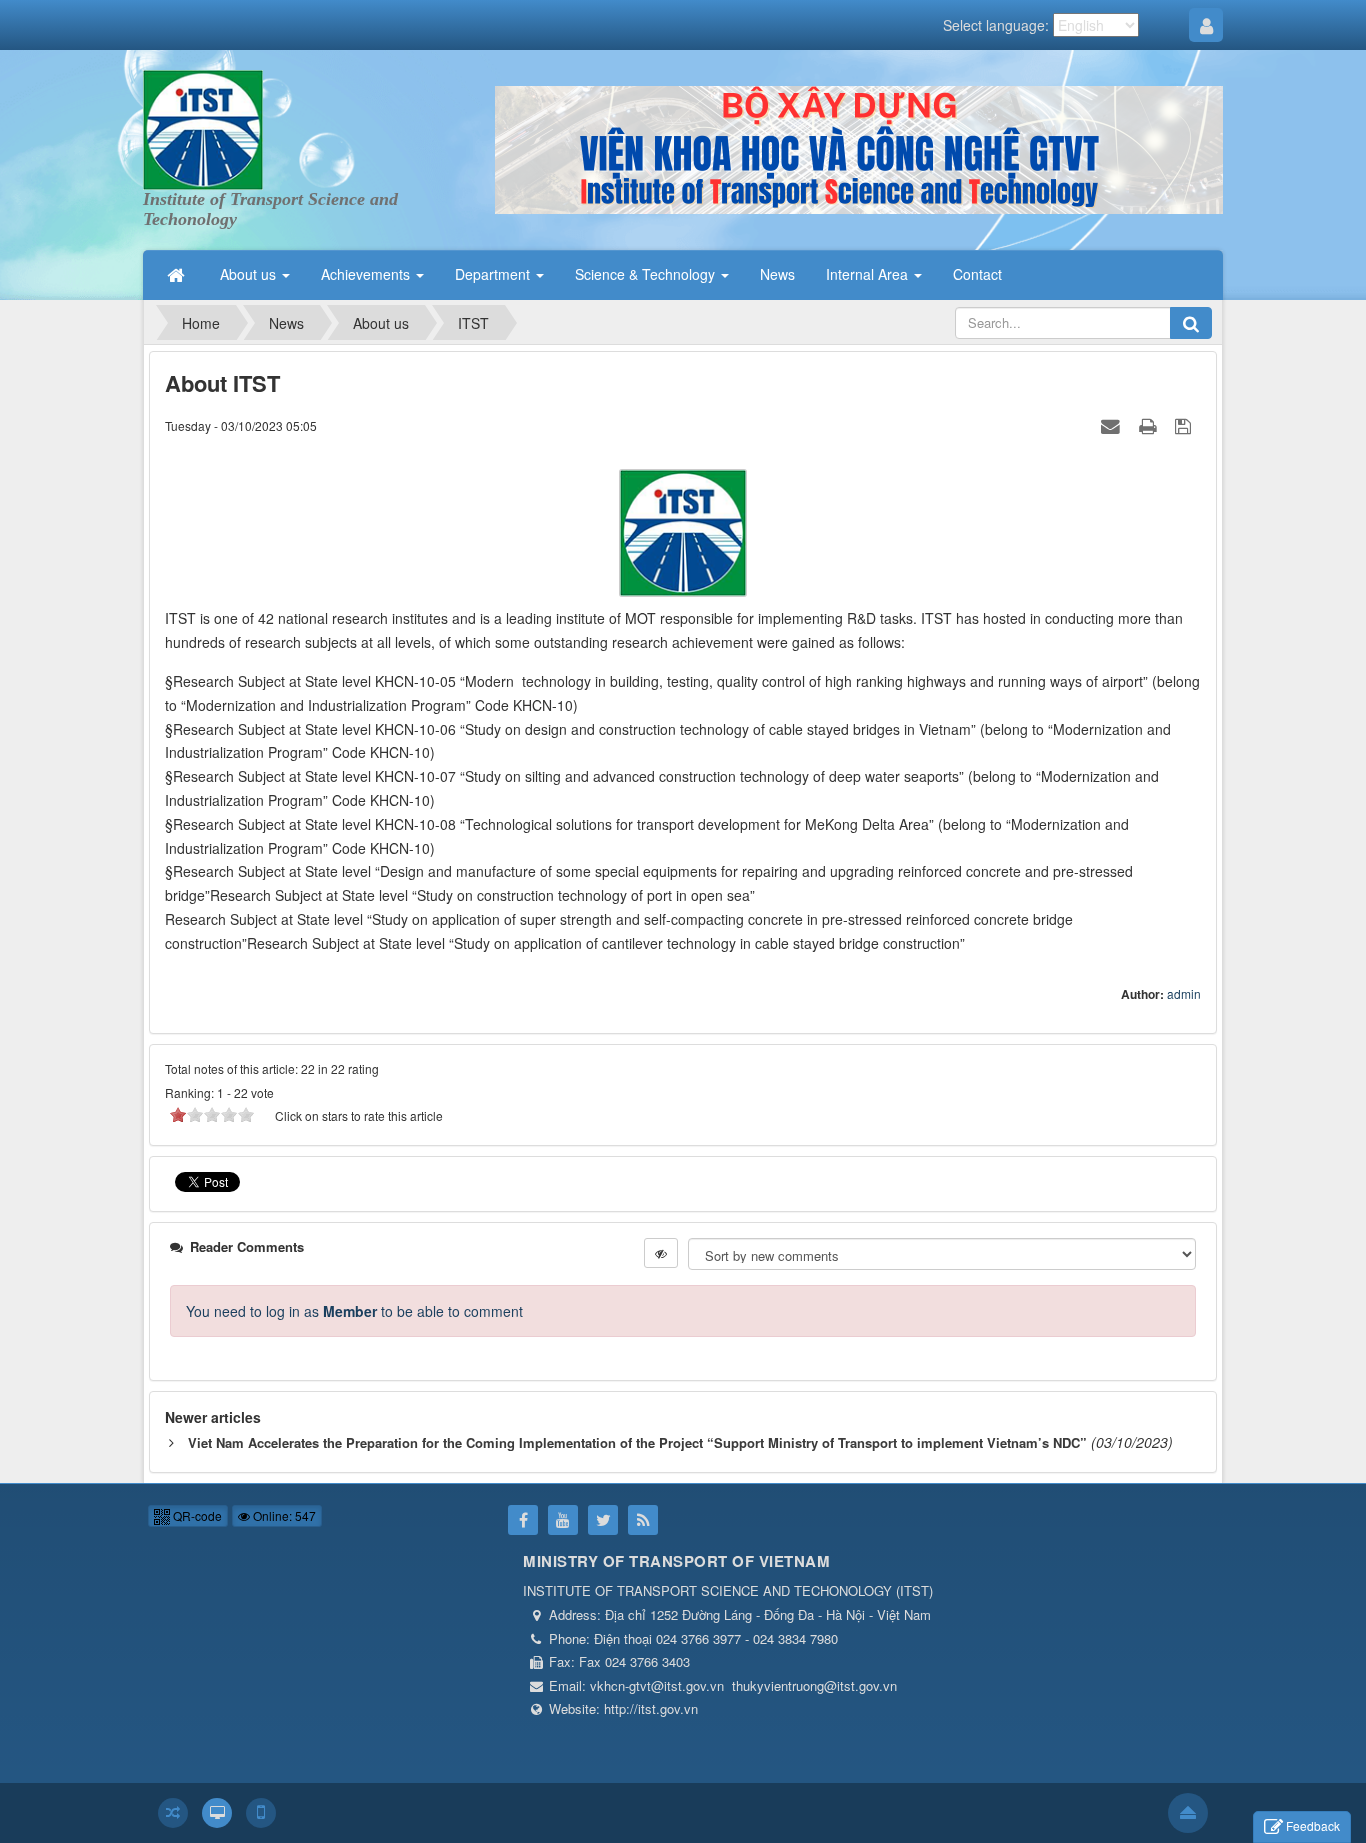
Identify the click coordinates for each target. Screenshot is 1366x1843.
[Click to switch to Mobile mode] (261, 1813)
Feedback (1313, 1825)
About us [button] (250, 274)
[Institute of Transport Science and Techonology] (203, 128)
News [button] (777, 274)
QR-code (196, 1515)
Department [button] (494, 274)
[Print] (1150, 425)
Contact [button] (977, 274)
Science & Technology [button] (647, 274)
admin (1184, 993)
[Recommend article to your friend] (1113, 425)
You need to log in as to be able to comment (354, 1311)
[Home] (178, 274)
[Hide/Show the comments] (661, 1253)
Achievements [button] (367, 274)
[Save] (1185, 425)
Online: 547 (283, 1515)
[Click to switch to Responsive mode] (173, 1813)
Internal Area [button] (869, 274)
